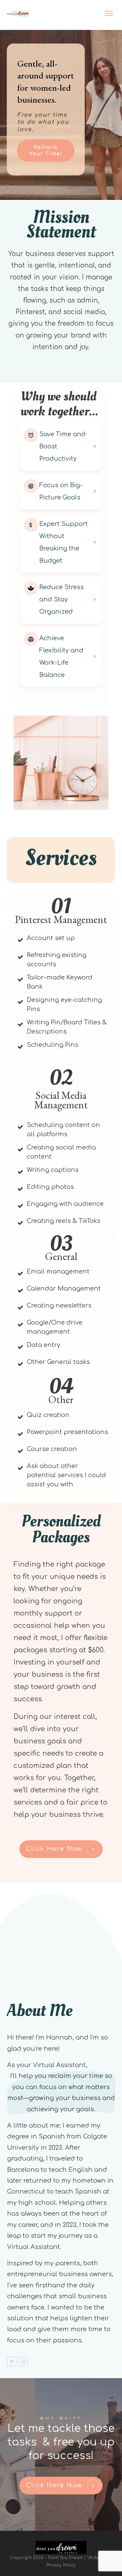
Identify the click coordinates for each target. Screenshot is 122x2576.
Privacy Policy (61, 2565)
